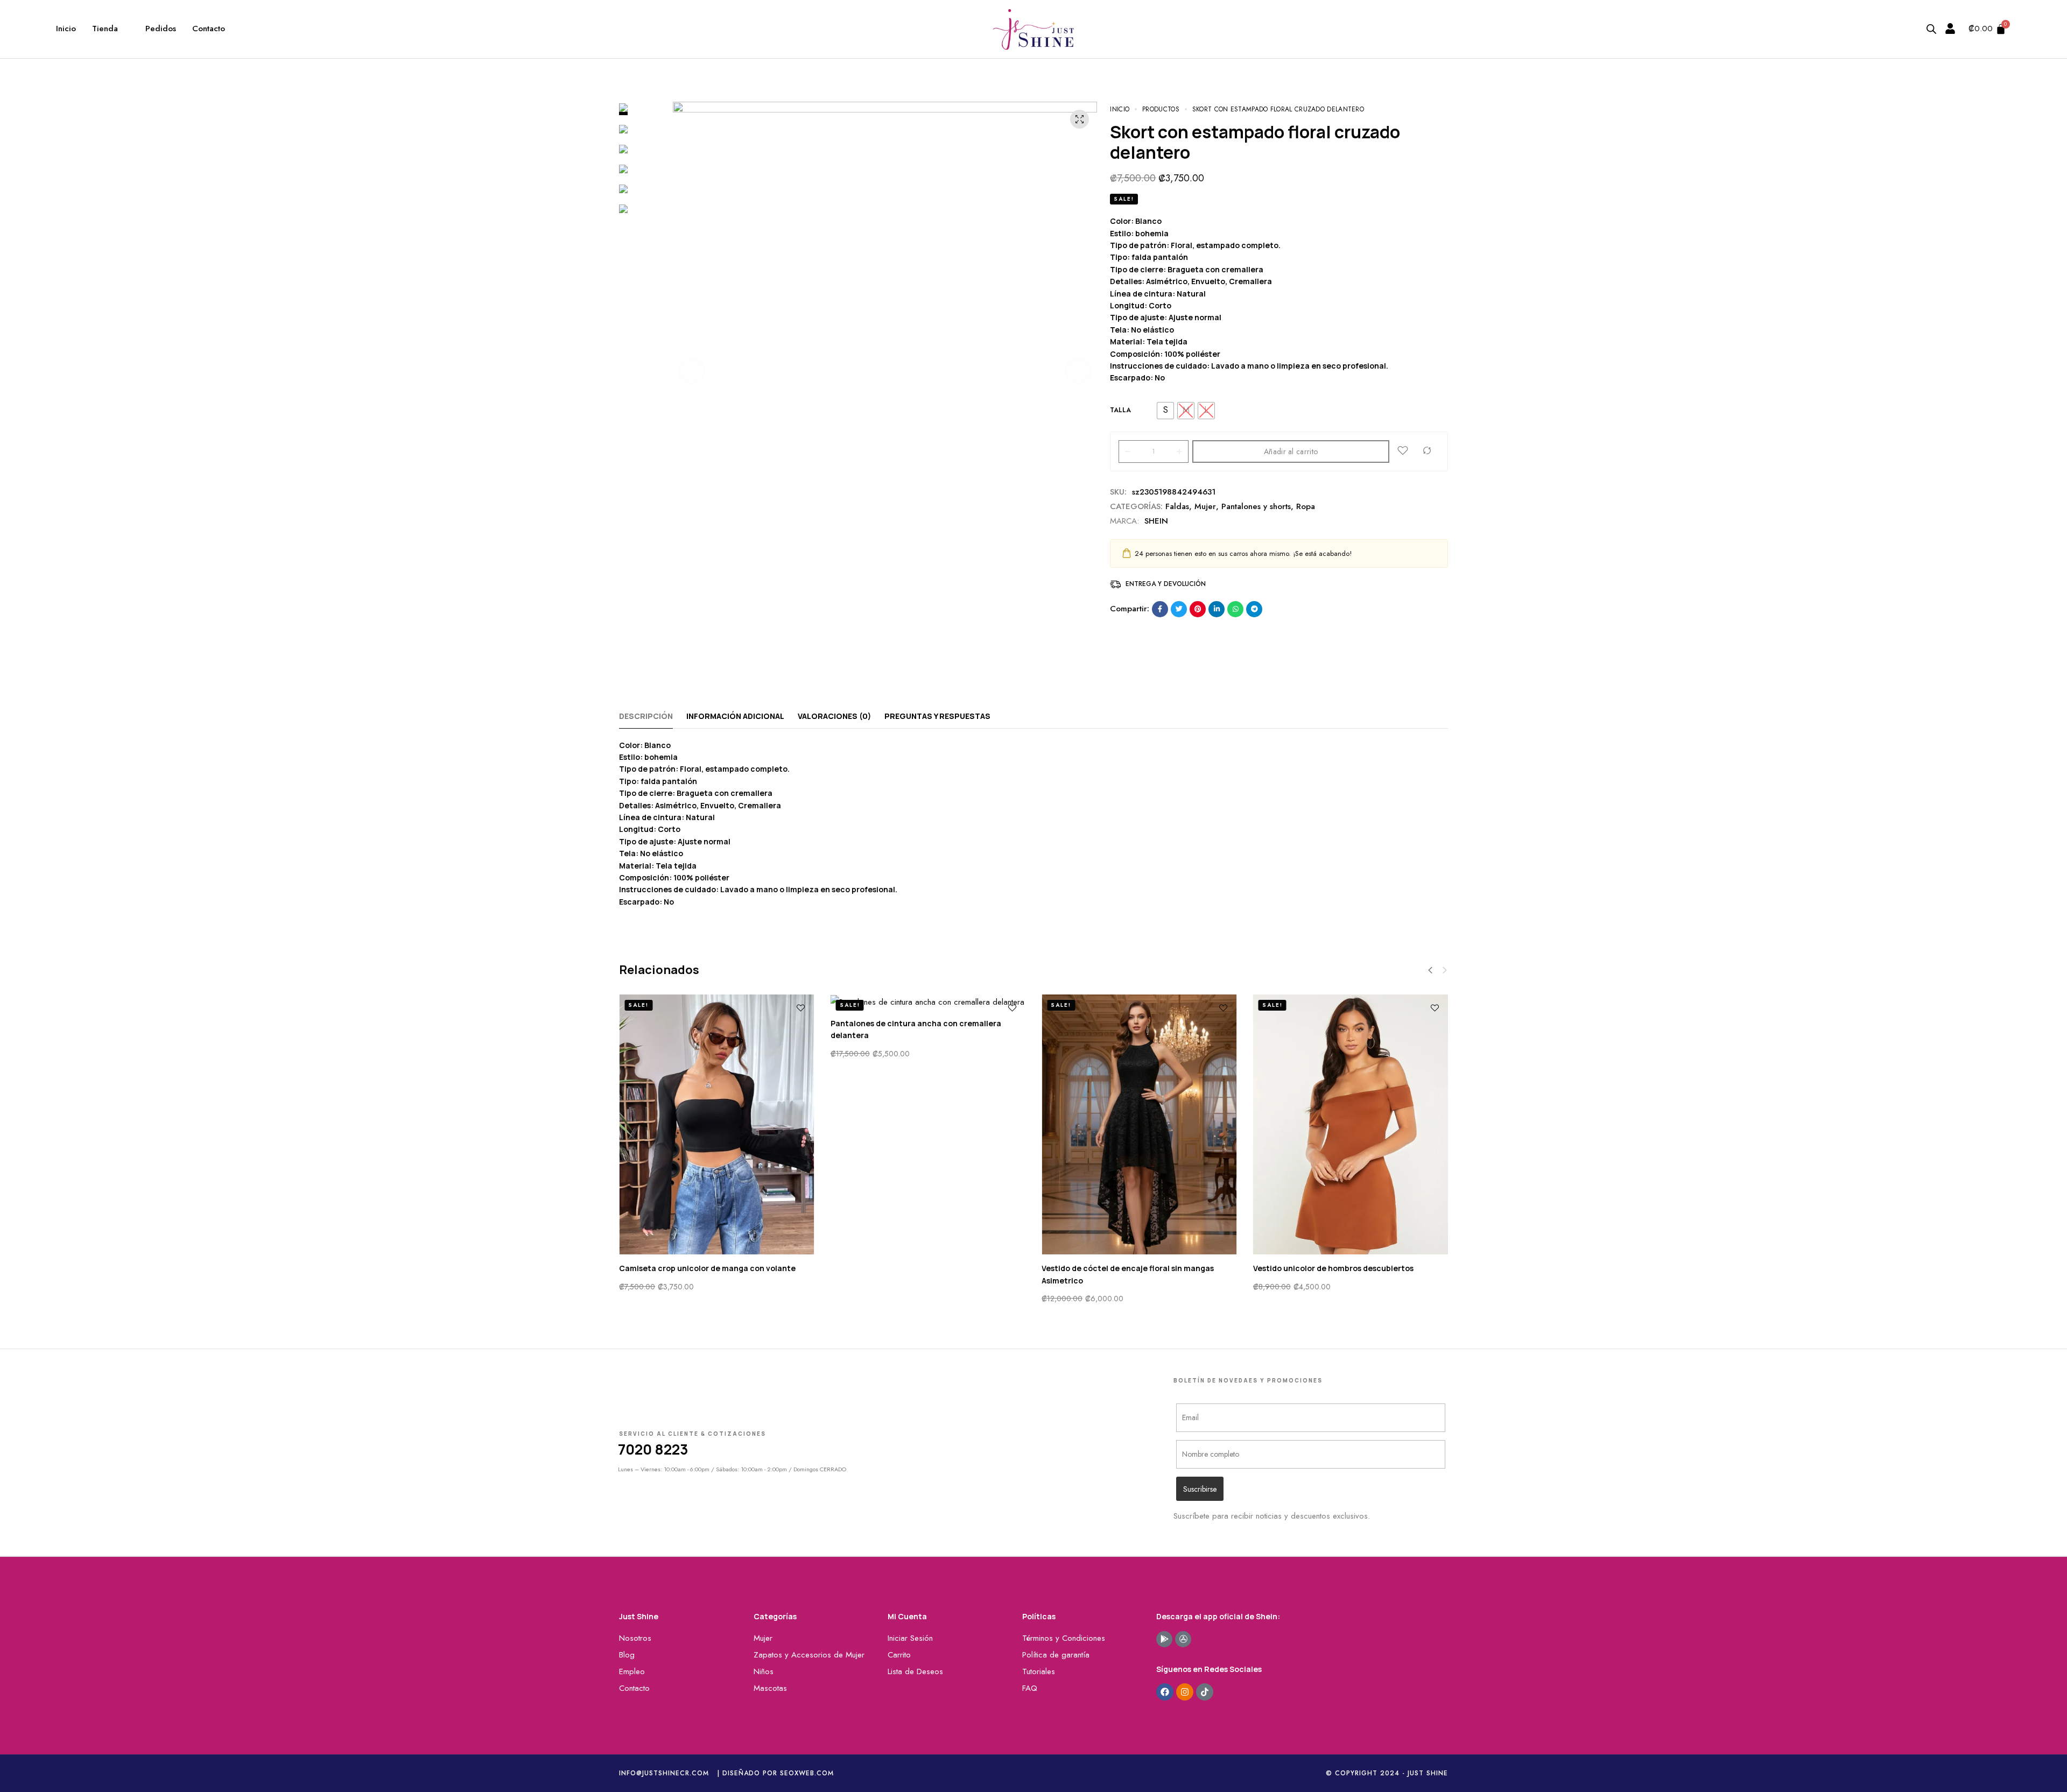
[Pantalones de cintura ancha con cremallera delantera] (928, 1002)
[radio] (1165, 411)
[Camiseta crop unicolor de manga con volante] (717, 1124)
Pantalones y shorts (1256, 506)
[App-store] (1183, 1639)
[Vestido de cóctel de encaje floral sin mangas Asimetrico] (1139, 1124)
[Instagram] (1185, 1692)
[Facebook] (1165, 1692)
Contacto (209, 29)
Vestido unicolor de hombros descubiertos (1333, 1268)
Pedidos (161, 29)
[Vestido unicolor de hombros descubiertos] (1351, 1124)
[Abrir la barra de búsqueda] (1931, 29)
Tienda (105, 29)
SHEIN (1156, 521)
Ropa (1306, 506)
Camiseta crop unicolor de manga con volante (707, 1268)
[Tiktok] (1205, 1692)
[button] (692, 371)
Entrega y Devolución (1166, 584)
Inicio (66, 29)
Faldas (1177, 506)
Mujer (1205, 506)
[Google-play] (1164, 1639)
